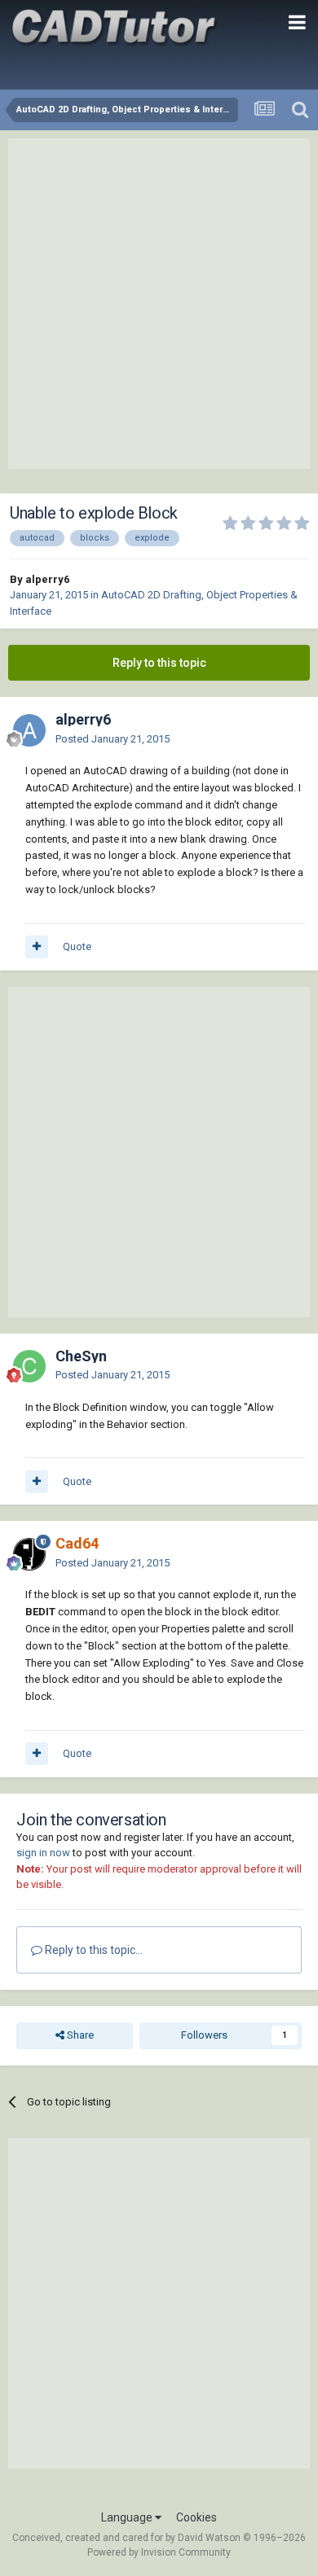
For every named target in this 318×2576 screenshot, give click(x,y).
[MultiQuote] (37, 947)
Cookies (197, 2517)
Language (128, 2517)
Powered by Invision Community (159, 2552)
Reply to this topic (159, 663)
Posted (113, 739)
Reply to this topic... (93, 1950)
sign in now (43, 1853)
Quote (77, 946)
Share (79, 2035)
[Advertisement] (159, 304)
